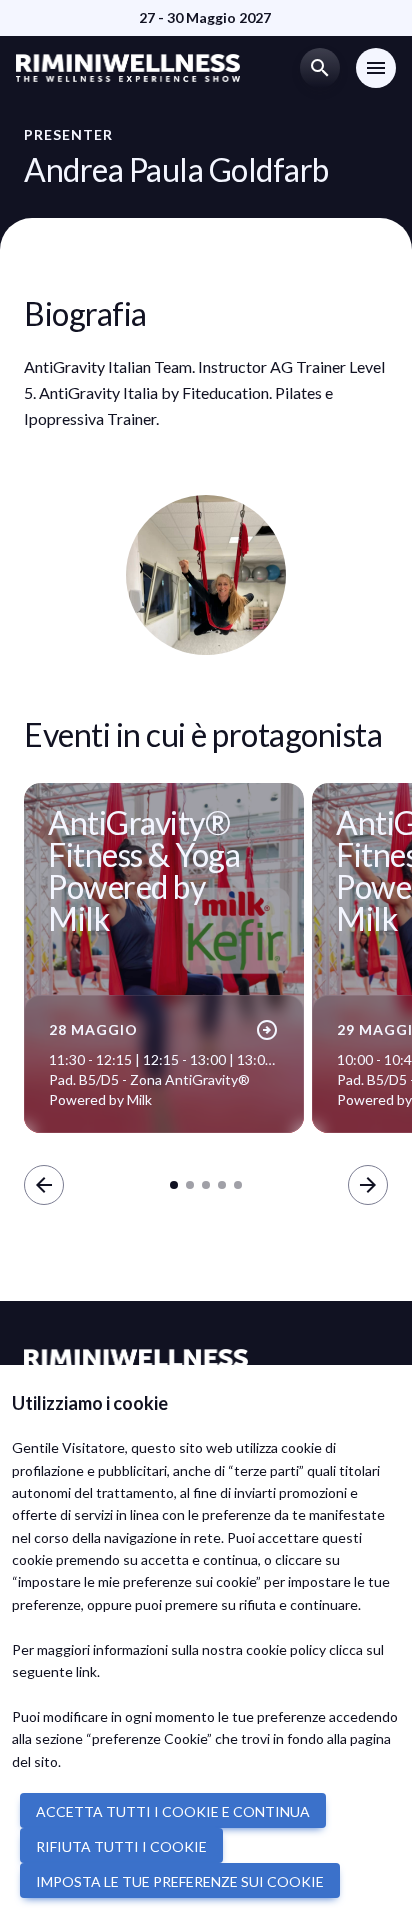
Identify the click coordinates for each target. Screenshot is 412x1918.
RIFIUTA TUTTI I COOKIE (121, 1846)
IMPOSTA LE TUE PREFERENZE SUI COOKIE (180, 1881)
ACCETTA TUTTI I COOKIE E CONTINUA (173, 1811)
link (86, 1671)
